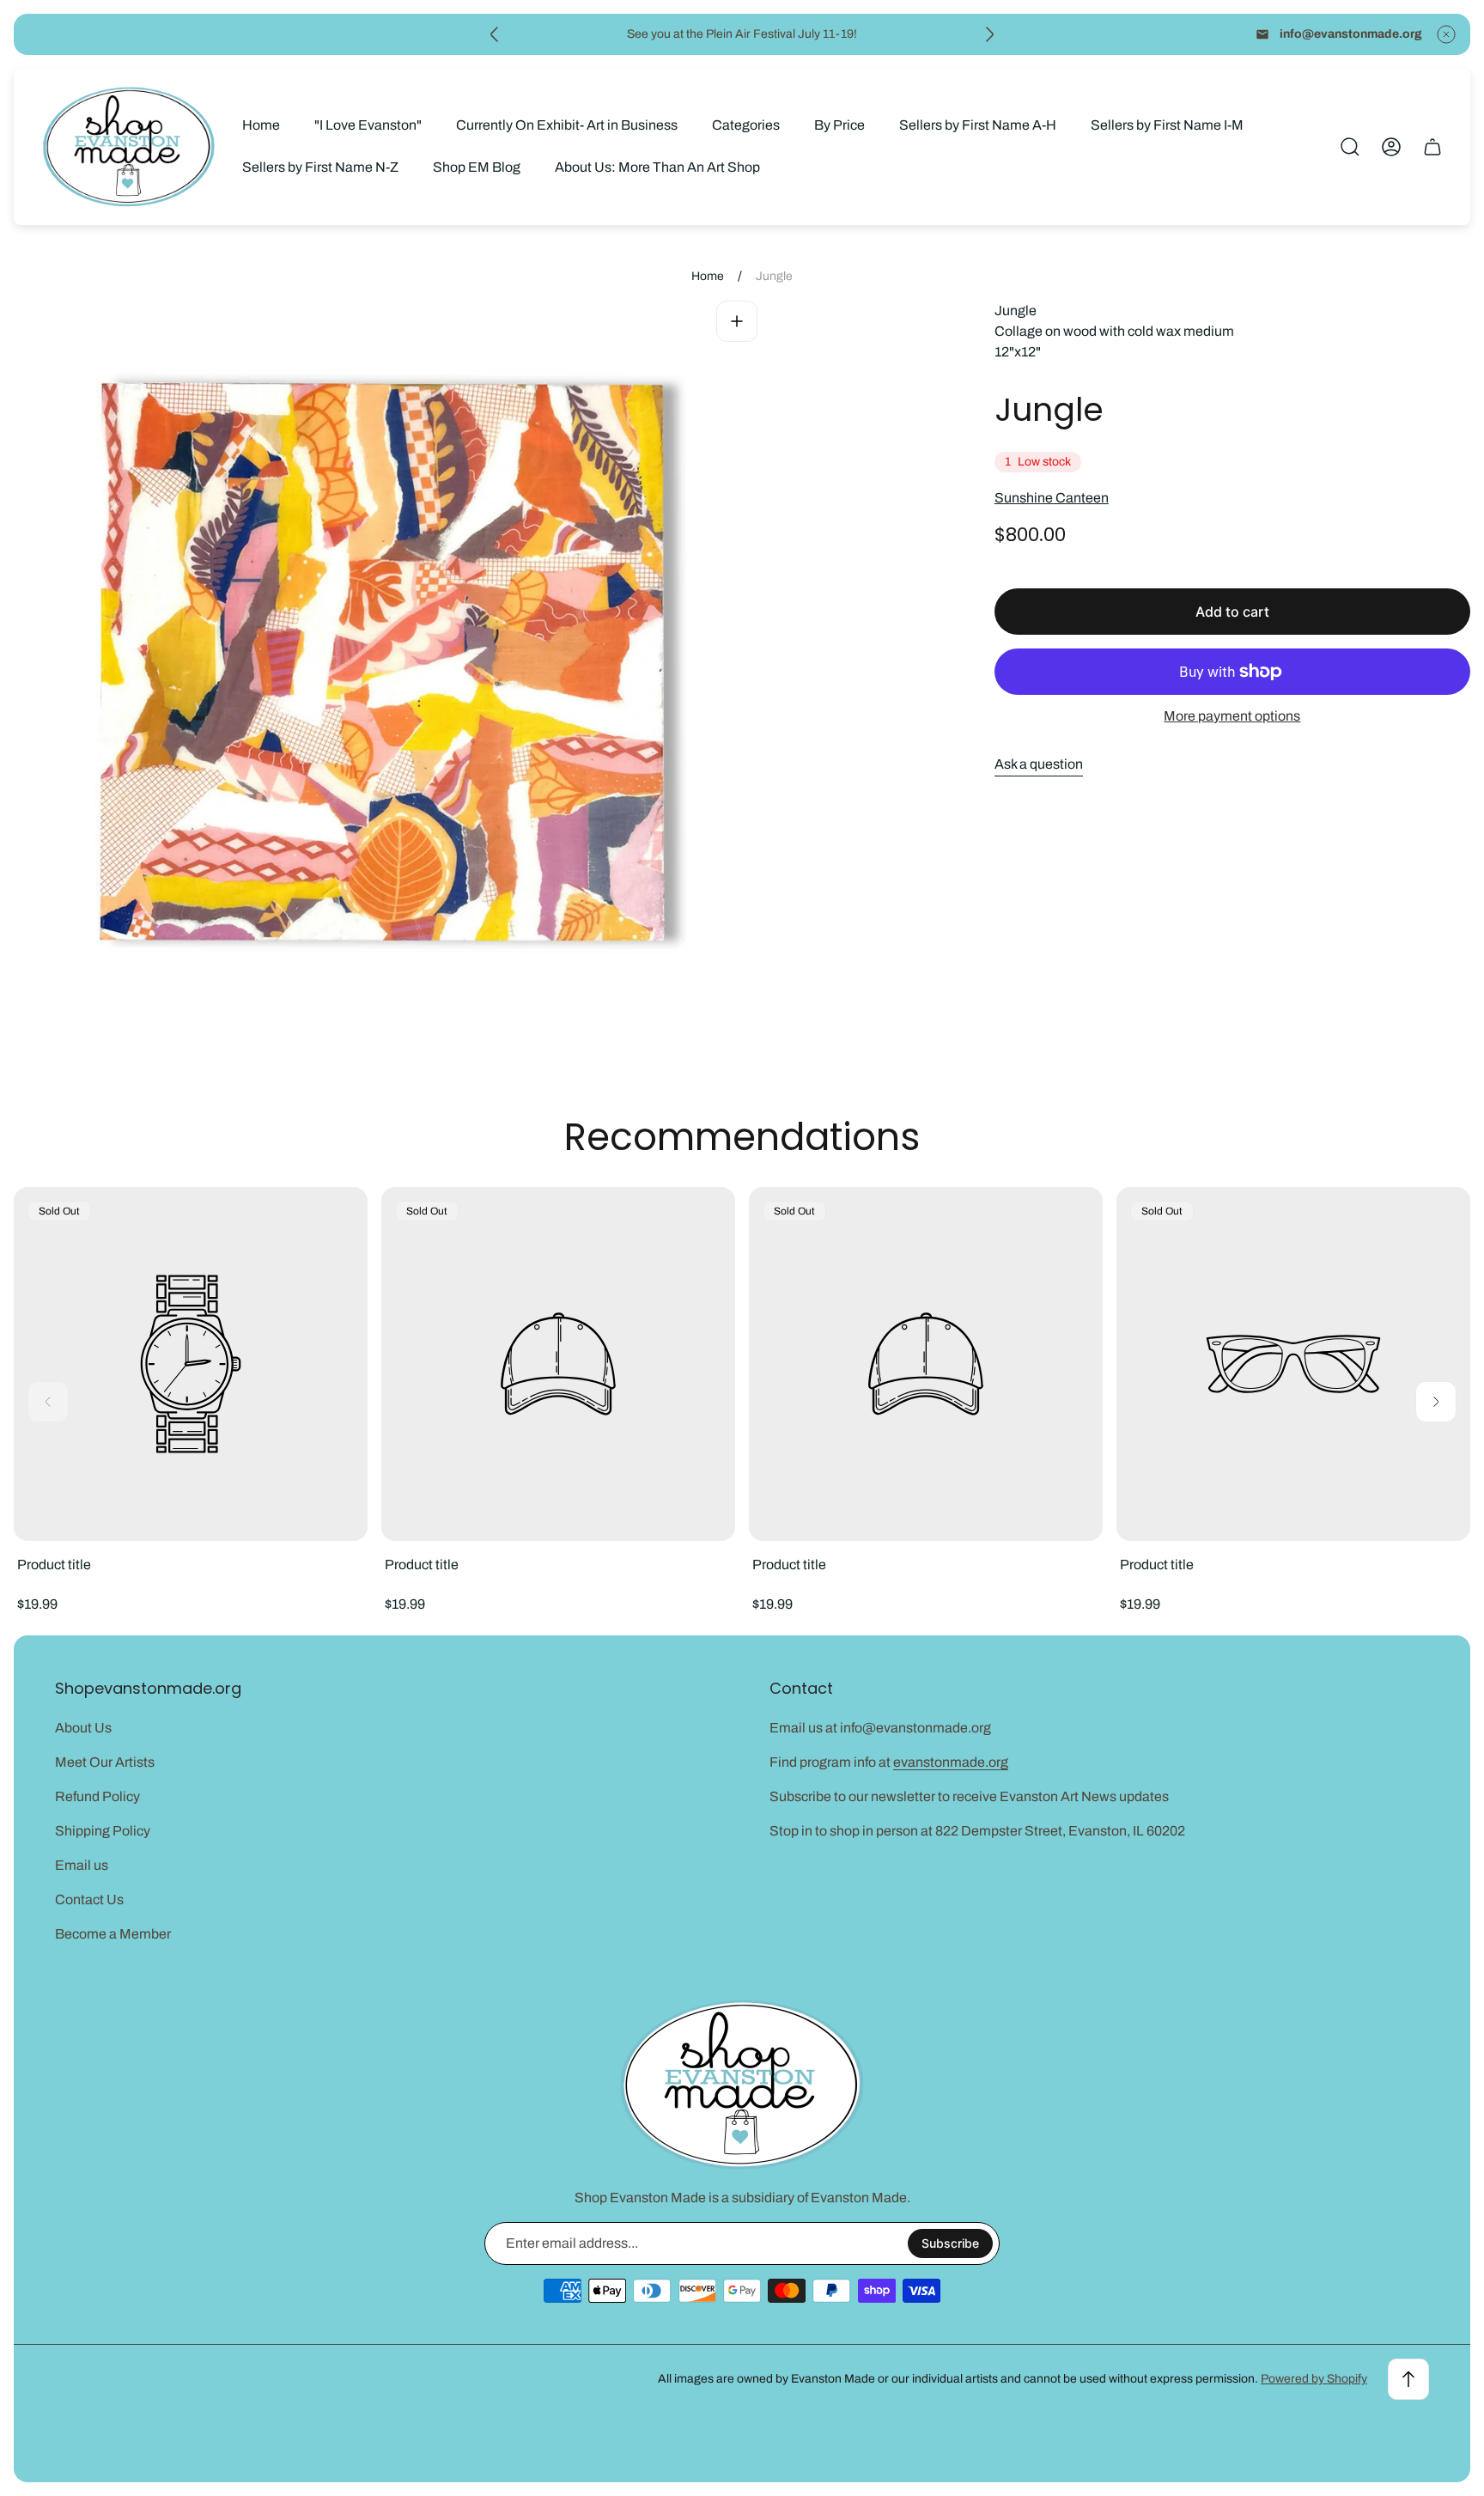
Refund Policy (97, 1796)
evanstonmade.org (951, 1762)
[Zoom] (737, 321)
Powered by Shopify (1314, 2379)
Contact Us (89, 1899)
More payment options (1232, 716)
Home (708, 276)
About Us (83, 1728)
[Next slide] (989, 34)
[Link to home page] (742, 2085)
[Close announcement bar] (1446, 34)
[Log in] (1391, 147)
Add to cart (1232, 612)
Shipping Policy (103, 1831)
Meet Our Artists (105, 1762)
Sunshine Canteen (1052, 498)
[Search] (1350, 147)
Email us (82, 1865)
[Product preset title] (191, 1364)
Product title (54, 1565)
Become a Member (113, 1934)
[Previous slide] (495, 34)
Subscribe (950, 2243)
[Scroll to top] (1408, 2379)
